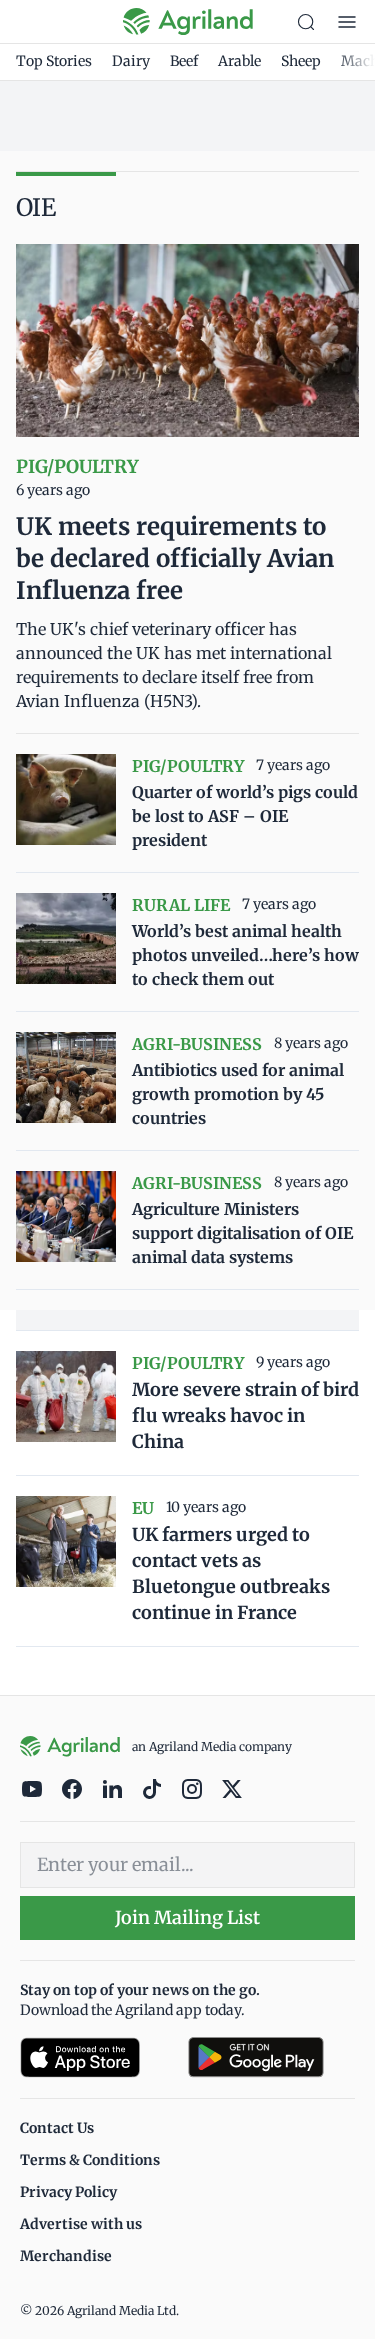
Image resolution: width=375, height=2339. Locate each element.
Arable (239, 61)
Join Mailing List (187, 1917)
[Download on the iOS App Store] (96, 2057)
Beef (184, 61)
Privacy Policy (68, 2192)
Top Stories (54, 61)
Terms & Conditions (90, 2160)
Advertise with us (81, 2224)
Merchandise (66, 2256)
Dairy (131, 61)
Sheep (301, 61)
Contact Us (57, 2128)
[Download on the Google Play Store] (272, 2057)
